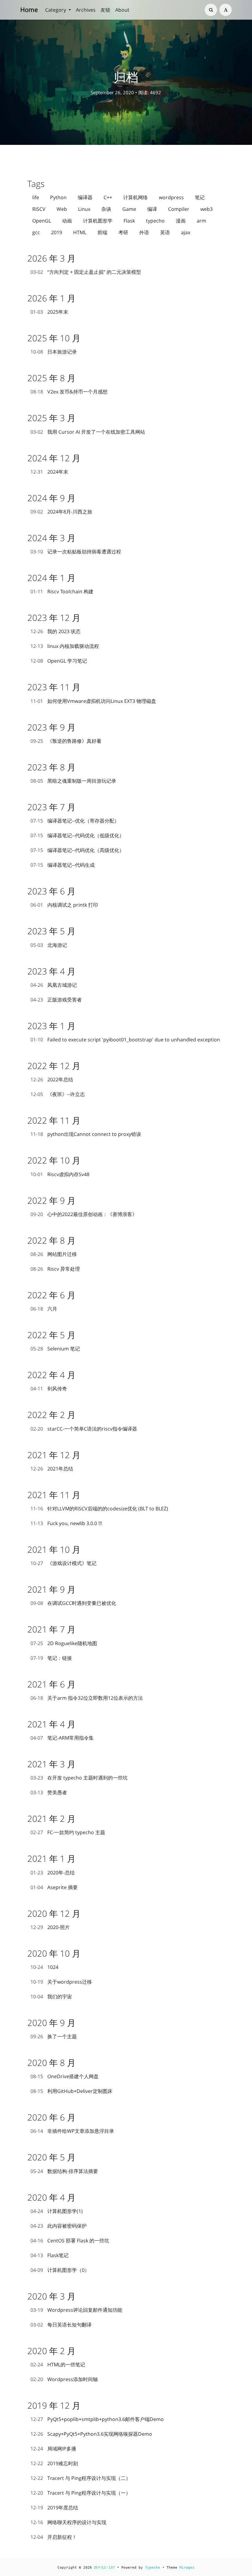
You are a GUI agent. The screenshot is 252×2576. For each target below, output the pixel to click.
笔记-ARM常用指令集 (62, 1738)
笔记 (200, 197)
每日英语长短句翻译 (61, 2325)
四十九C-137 (104, 2568)
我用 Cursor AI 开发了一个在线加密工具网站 (88, 432)
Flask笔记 (49, 2255)
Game (129, 209)
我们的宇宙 (51, 1997)
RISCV (39, 209)
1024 (44, 1967)
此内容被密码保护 (59, 2226)
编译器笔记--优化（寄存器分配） (75, 821)
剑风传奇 (49, 1389)
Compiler (179, 209)
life (36, 197)
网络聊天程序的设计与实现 (68, 2522)
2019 (57, 232)
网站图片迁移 (54, 1254)
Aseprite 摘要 (54, 1887)
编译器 (85, 197)
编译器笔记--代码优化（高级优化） (77, 850)
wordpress (171, 197)
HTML (80, 232)
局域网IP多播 (53, 2449)
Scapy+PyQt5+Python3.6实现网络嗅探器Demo (91, 2434)
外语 (144, 232)
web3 (207, 209)
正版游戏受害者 (56, 1000)
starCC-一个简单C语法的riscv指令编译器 (84, 1429)
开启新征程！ (54, 2537)
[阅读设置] (226, 10)
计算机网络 (136, 197)
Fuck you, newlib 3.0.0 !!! (66, 1523)
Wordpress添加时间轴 (64, 2379)
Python (58, 197)
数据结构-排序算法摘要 (64, 2171)
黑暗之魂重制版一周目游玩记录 (73, 781)
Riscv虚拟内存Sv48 (60, 1174)
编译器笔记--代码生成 (63, 865)
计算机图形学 (98, 221)
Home (29, 10)
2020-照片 (50, 1927)
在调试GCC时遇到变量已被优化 (73, 1603)
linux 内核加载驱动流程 (65, 646)
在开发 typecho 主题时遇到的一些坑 (79, 1778)
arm (201, 221)
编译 (152, 209)
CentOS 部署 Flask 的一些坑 (70, 2241)
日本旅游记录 (54, 352)
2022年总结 (52, 1079)
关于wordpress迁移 (61, 1982)
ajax (186, 232)
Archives (86, 10)
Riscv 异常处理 (55, 1269)
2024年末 (49, 472)
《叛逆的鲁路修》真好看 (66, 741)
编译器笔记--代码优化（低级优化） (77, 835)
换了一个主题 (54, 2036)
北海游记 (49, 945)
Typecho (153, 2568)
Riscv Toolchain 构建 (62, 591)
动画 (67, 221)
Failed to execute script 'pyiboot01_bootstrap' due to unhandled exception (125, 1040)
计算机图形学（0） (60, 2270)
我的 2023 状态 (55, 631)
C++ (108, 197)
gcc (36, 232)
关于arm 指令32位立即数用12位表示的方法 (87, 1698)
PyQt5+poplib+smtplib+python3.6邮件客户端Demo (97, 2419)
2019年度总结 (54, 2508)
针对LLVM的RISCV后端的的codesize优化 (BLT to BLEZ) (99, 1509)
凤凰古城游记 (54, 985)
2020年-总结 (53, 1873)
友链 (105, 10)
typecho (155, 221)
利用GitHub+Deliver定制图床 (71, 2091)
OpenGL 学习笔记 (59, 661)
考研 (123, 232)
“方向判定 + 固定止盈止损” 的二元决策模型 (86, 272)
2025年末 (49, 312)
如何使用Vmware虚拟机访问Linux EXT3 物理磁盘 (93, 701)
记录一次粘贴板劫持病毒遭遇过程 (76, 552)
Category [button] (56, 10)
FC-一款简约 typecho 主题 (68, 1832)
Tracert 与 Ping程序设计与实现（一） (81, 2493)
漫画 (181, 221)
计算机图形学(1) (57, 2211)
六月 (44, 1309)
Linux (84, 209)
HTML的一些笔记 (58, 2365)
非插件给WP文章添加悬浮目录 (72, 2131)
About (122, 10)
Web (62, 209)
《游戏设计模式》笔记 (63, 1563)
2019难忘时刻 (54, 2463)
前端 (102, 232)
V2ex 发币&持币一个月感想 (69, 392)
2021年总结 (52, 1469)
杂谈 (106, 209)
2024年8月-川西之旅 (61, 512)
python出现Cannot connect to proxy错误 (86, 1134)
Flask (129, 221)
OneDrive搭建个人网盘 (65, 2076)
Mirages (187, 2568)
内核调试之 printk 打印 (64, 905)
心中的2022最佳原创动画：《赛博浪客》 (84, 1214)
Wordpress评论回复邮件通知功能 (76, 2310)
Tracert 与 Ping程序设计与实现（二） (81, 2478)
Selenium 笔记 (55, 1349)
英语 (165, 232)
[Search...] (211, 10)
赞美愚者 (49, 1792)
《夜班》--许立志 (58, 1094)
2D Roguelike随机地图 (64, 1643)
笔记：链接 (51, 1658)
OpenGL (42, 221)
